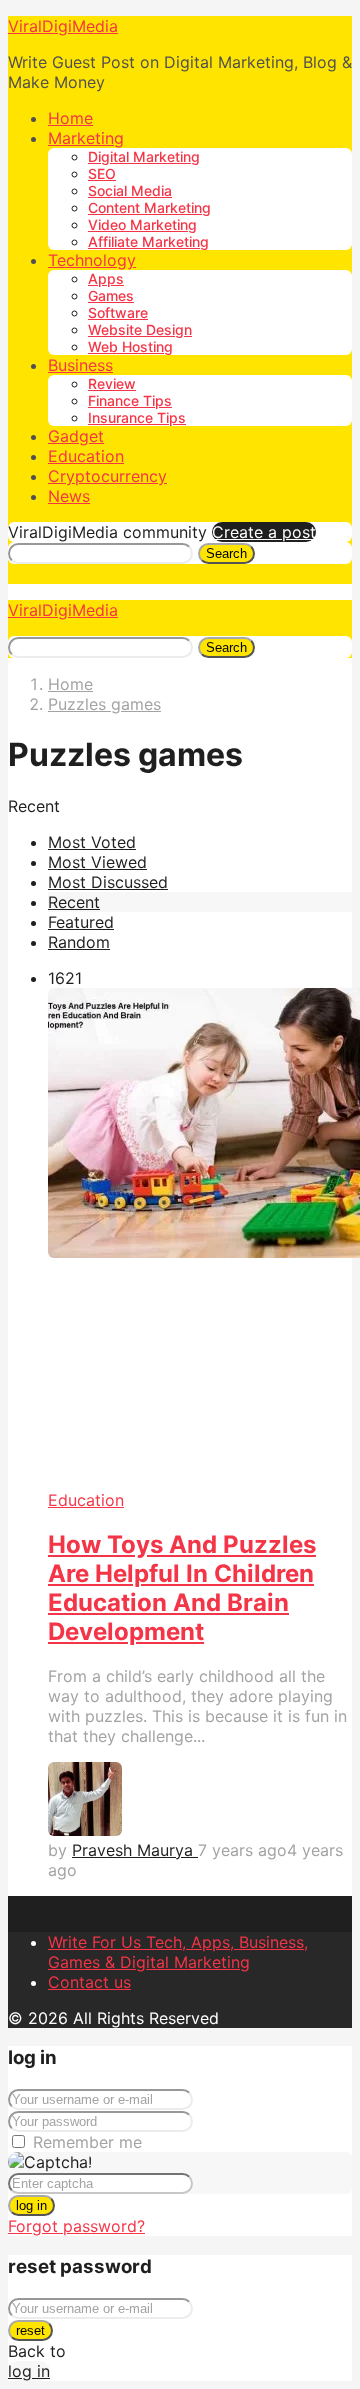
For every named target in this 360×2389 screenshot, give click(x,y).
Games (111, 295)
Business (80, 365)
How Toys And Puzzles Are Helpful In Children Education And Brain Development (182, 1588)
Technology (92, 260)
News (69, 496)
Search (226, 553)
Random (79, 942)
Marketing (86, 138)
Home (70, 118)
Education (86, 456)
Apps (106, 278)
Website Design (140, 329)
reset (30, 2330)
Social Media (130, 190)
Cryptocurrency (107, 476)
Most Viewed (97, 862)
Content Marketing (149, 207)
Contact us (89, 1982)
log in (31, 2205)
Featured (81, 922)
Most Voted (92, 842)
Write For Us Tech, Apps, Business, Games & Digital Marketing (178, 1952)
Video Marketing (142, 224)
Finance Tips (130, 400)
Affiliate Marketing (148, 241)
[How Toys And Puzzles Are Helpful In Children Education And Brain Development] (200, 1239)
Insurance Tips (137, 417)
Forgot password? (76, 2226)
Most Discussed (108, 882)
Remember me (87, 2142)
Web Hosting (130, 346)
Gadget (76, 436)
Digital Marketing (144, 156)
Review (112, 383)
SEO (102, 173)
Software (118, 312)
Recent (74, 902)
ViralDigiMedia (63, 26)
